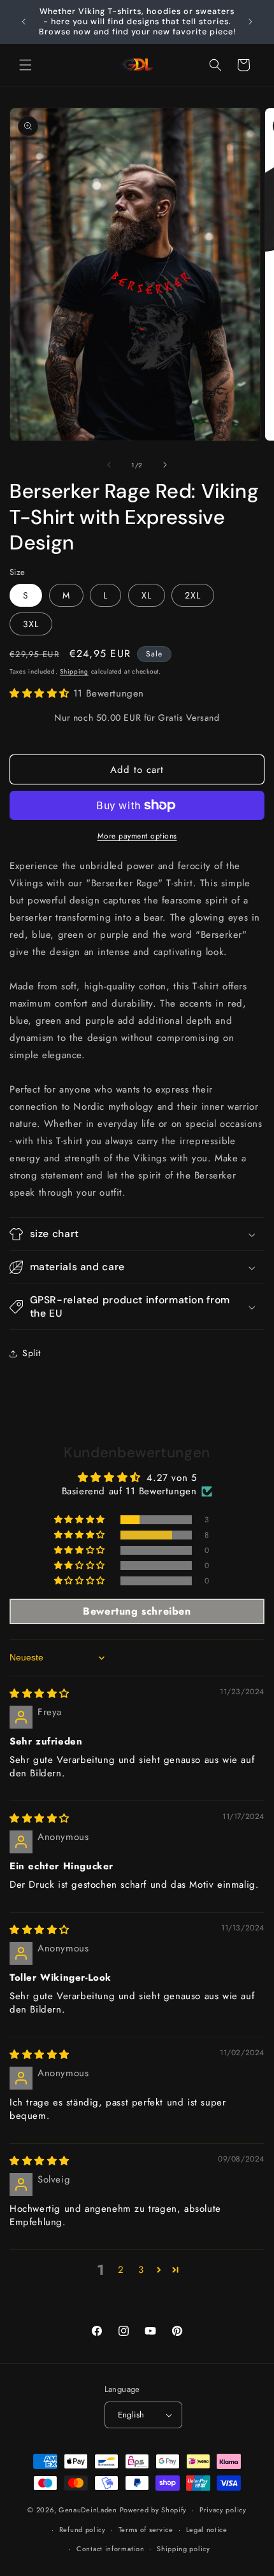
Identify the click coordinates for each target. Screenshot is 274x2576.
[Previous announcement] (24, 22)
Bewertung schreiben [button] (137, 1611)
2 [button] (121, 2270)
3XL (31, 624)
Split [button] (32, 1353)
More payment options (137, 836)
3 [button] (141, 2270)
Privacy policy (223, 2510)
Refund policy (83, 2530)
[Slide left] (109, 465)
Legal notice (207, 2530)
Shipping (74, 671)
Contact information (110, 2549)
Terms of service (146, 2530)
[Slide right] (165, 465)
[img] (40, 1694)
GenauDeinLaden (88, 2510)
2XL (193, 595)
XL (147, 595)
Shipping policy (184, 2549)
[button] (25, 65)
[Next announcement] (250, 22)
